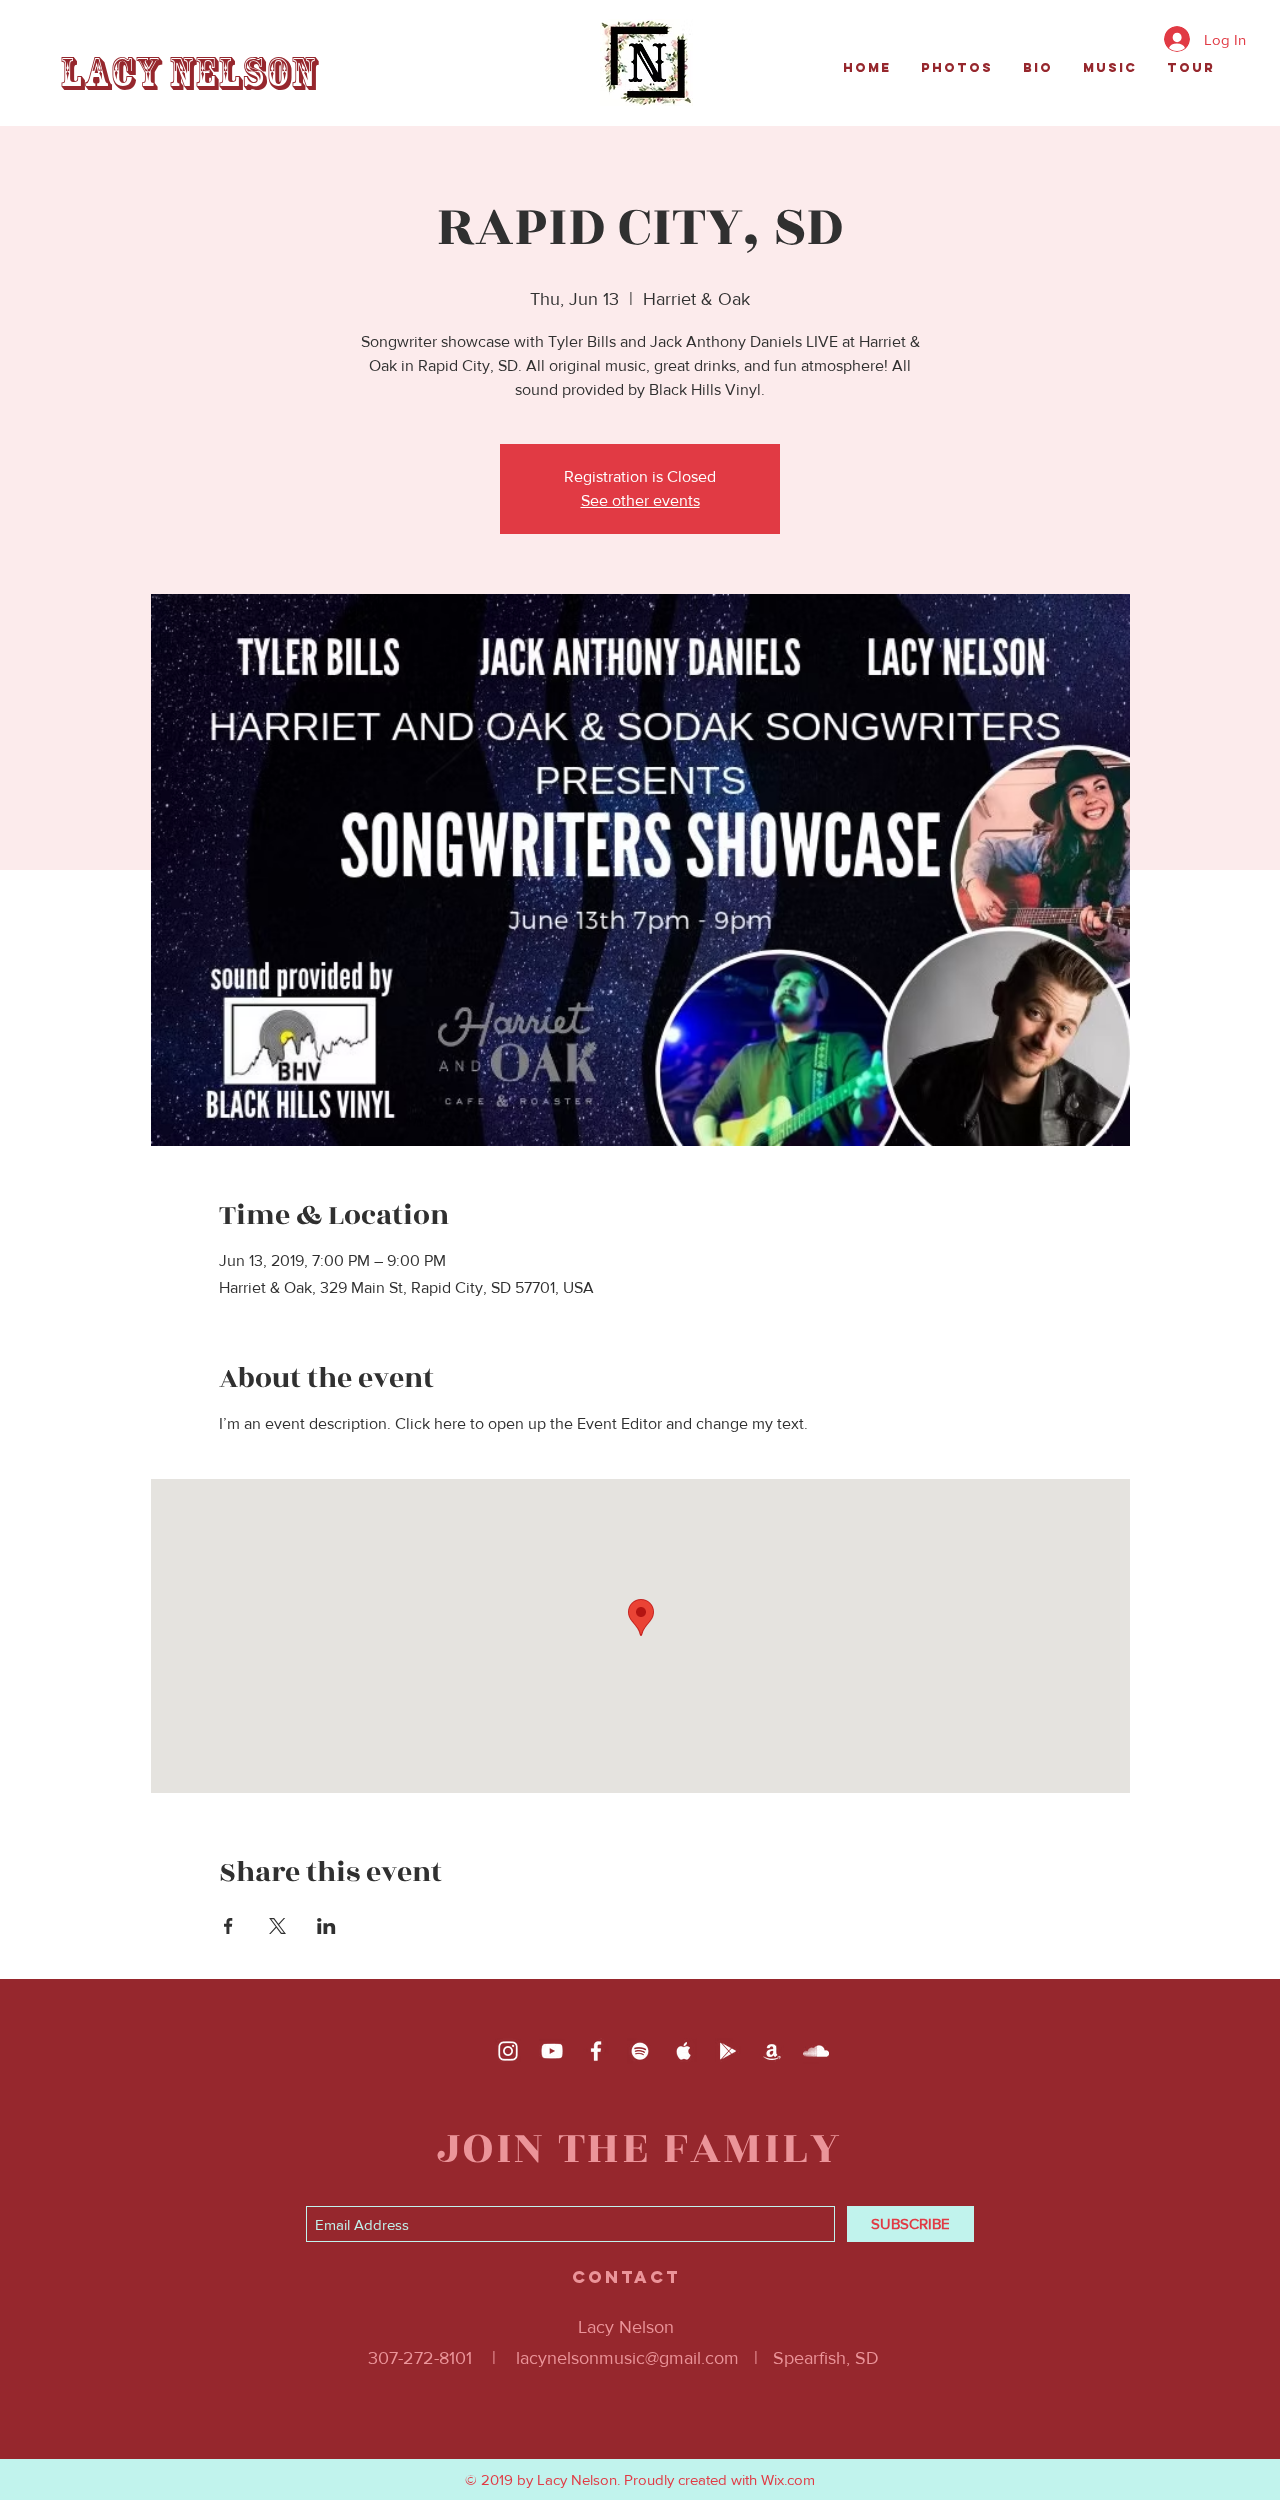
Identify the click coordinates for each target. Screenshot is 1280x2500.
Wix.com (788, 2479)
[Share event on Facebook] (228, 1926)
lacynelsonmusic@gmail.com (627, 2358)
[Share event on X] (277, 1926)
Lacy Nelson (188, 73)
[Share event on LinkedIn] (326, 1926)
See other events (640, 500)
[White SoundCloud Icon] (816, 2051)
